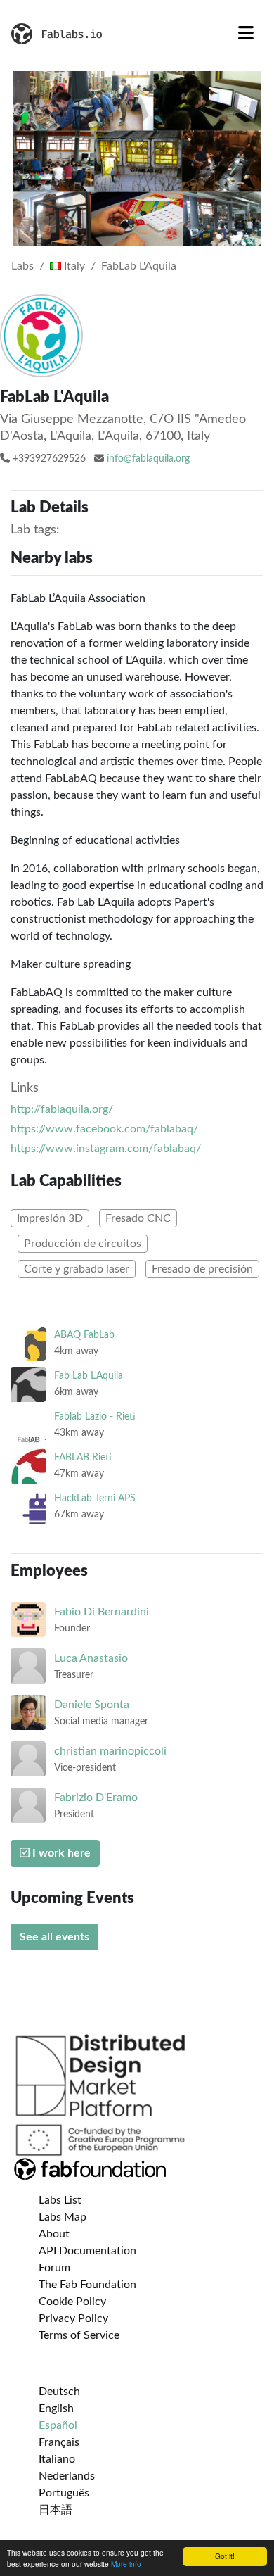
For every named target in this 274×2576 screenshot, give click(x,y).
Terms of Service (79, 2335)
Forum (54, 2268)
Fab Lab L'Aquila (89, 1376)
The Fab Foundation (87, 2285)
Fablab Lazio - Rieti (95, 1416)
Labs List (60, 2200)
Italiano (57, 2459)
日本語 (56, 2510)
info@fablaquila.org (148, 459)
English (56, 2408)
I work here (60, 1853)
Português (64, 2493)
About (54, 2234)
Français (59, 2442)
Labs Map (63, 2217)
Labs (22, 266)
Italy (73, 266)
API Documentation (87, 2251)
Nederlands (67, 2476)
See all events (54, 1937)
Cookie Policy (72, 2302)
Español (58, 2425)
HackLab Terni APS (95, 1498)
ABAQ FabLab (84, 1335)
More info (126, 2564)
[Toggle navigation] (246, 34)
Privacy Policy (73, 2318)
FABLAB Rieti (83, 1457)
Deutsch (59, 2392)
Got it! (225, 2556)
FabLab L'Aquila (139, 266)
